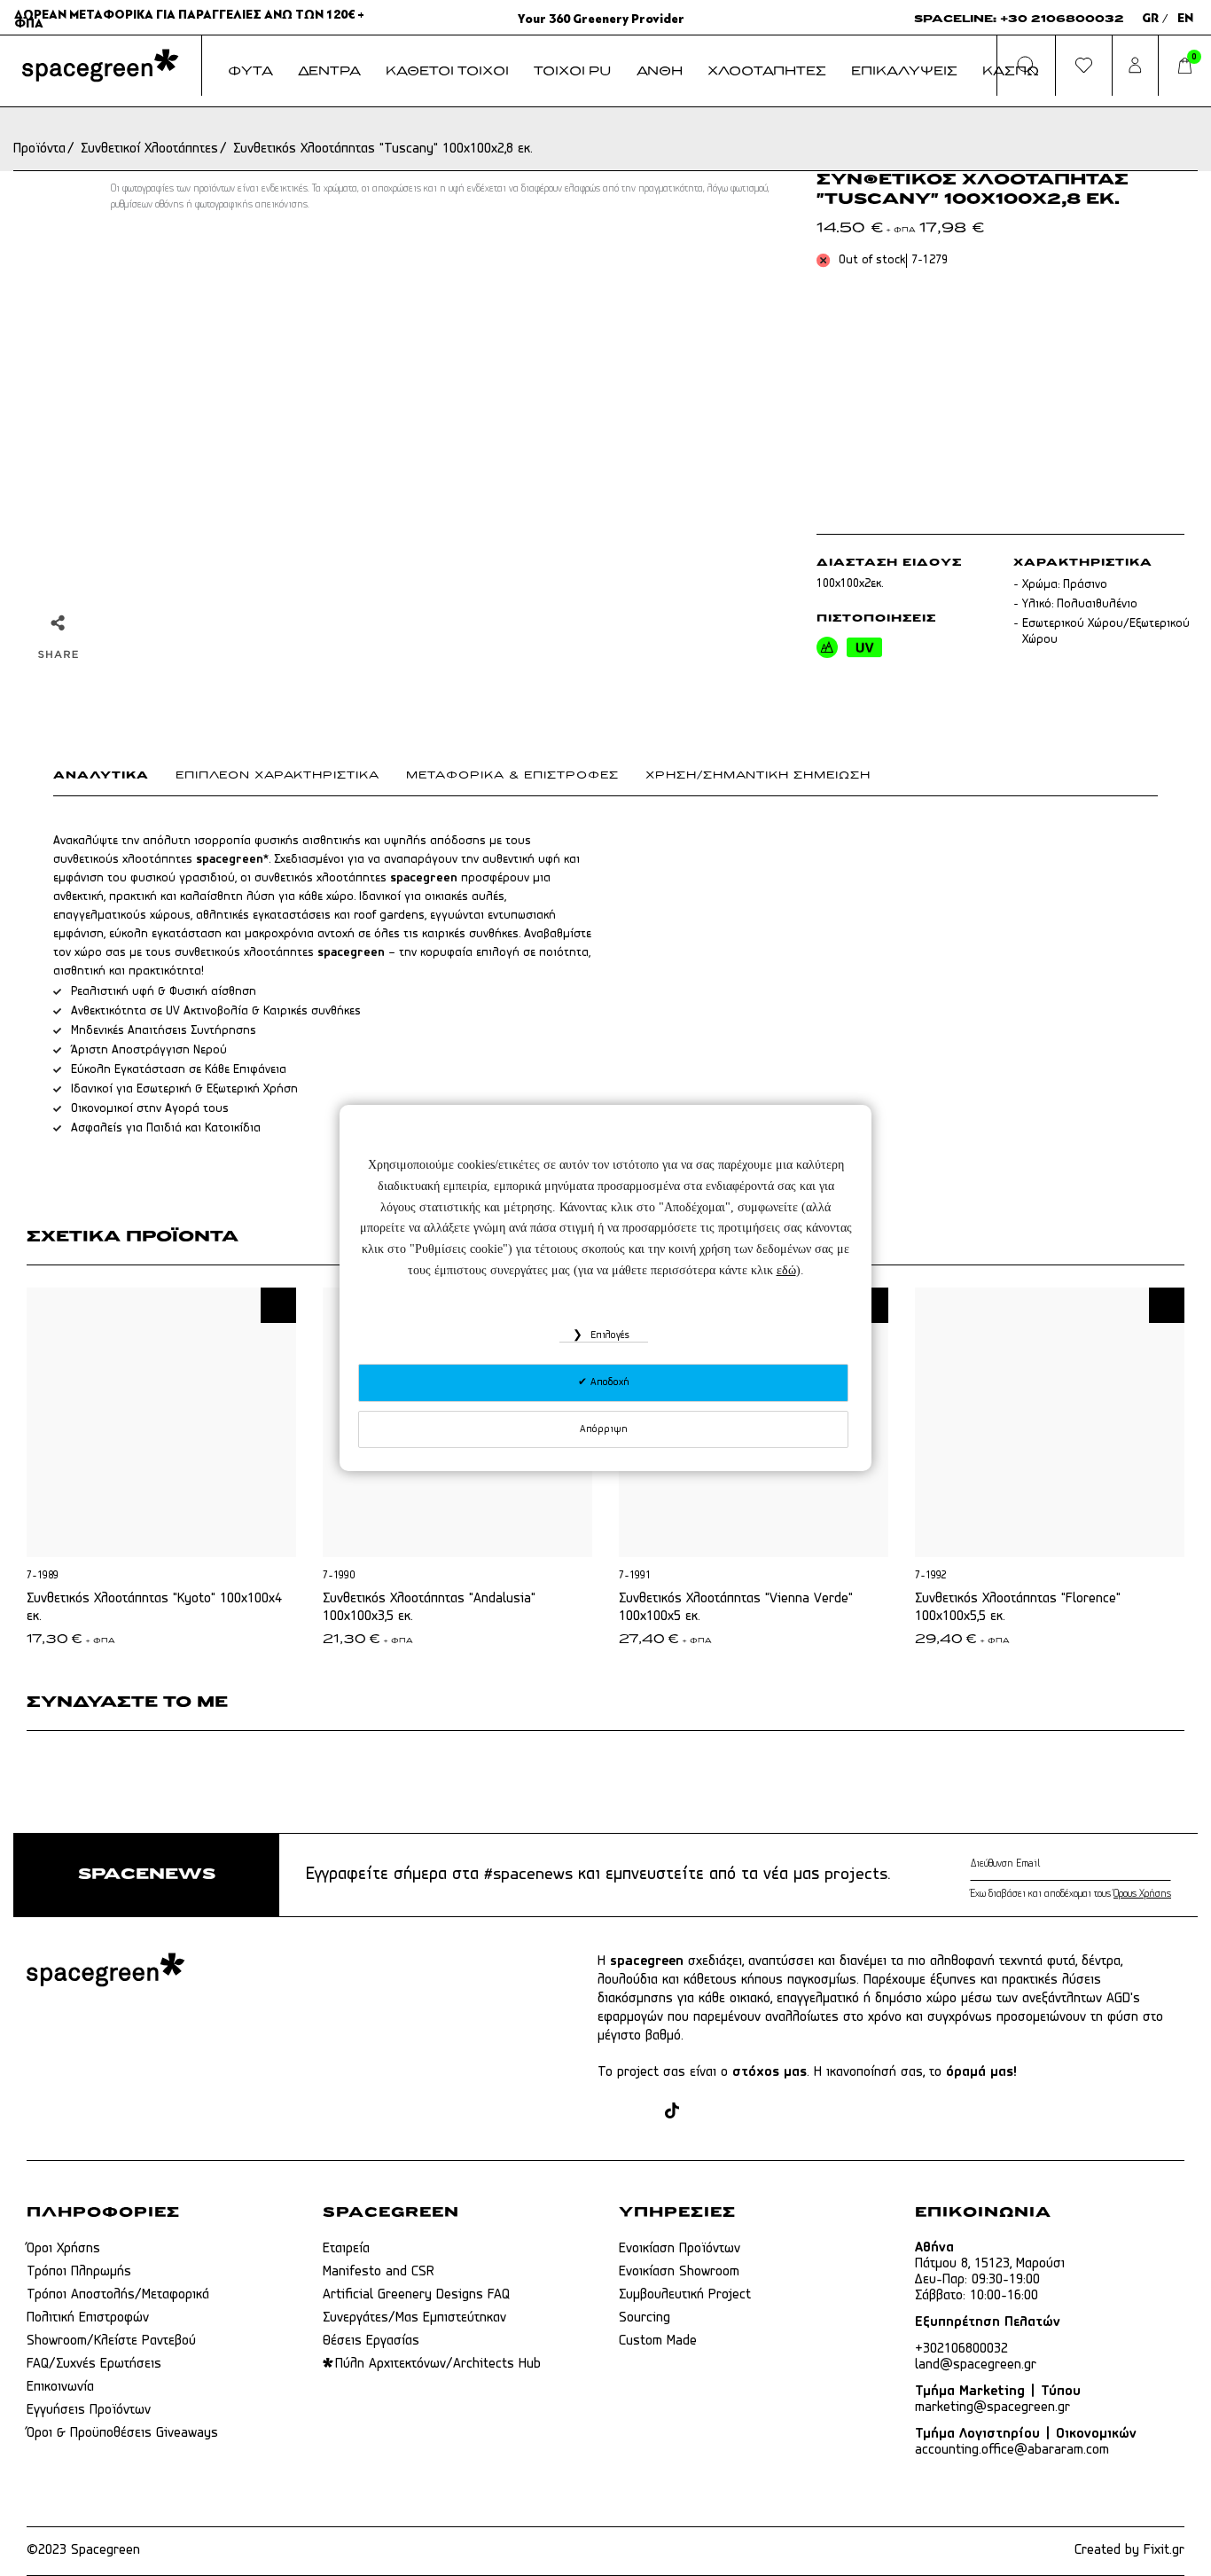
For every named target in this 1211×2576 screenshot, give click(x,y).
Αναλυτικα (101, 776)
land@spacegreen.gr (976, 2365)
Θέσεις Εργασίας (371, 2341)
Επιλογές (608, 1335)
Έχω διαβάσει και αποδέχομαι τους (1070, 1894)
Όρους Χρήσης (1142, 1894)
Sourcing (645, 2318)
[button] (278, 1305)
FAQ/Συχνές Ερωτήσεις (94, 2364)
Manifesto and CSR (379, 2272)
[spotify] (770, 2112)
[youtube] (736, 2112)
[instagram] (641, 2112)
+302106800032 (961, 2349)
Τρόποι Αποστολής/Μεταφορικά (118, 2295)
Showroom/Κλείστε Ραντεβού (111, 2341)
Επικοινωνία (60, 2387)
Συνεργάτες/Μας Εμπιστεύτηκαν (414, 2318)
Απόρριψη (604, 1429)
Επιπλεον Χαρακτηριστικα (277, 776)
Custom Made (658, 2341)
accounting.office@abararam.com (1012, 2450)
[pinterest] (703, 2112)
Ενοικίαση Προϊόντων (680, 2249)
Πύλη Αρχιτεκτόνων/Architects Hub (438, 2364)
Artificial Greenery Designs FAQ (416, 2295)
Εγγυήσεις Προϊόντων (89, 2410)
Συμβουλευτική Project (685, 2295)
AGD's (1123, 1999)
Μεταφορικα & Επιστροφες (512, 776)
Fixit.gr (1164, 2550)
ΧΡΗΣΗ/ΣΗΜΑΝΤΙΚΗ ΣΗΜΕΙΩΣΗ (758, 776)
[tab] (114, 779)
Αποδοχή (608, 1382)
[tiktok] (672, 2112)
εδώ (786, 1270)
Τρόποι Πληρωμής (79, 2272)
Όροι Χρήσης (63, 2249)
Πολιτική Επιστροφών (88, 2318)
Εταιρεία (346, 2249)
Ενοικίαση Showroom (679, 2272)
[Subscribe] (1167, 1864)
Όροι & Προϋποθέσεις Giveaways (122, 2433)
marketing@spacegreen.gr (992, 2408)
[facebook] (608, 2112)
